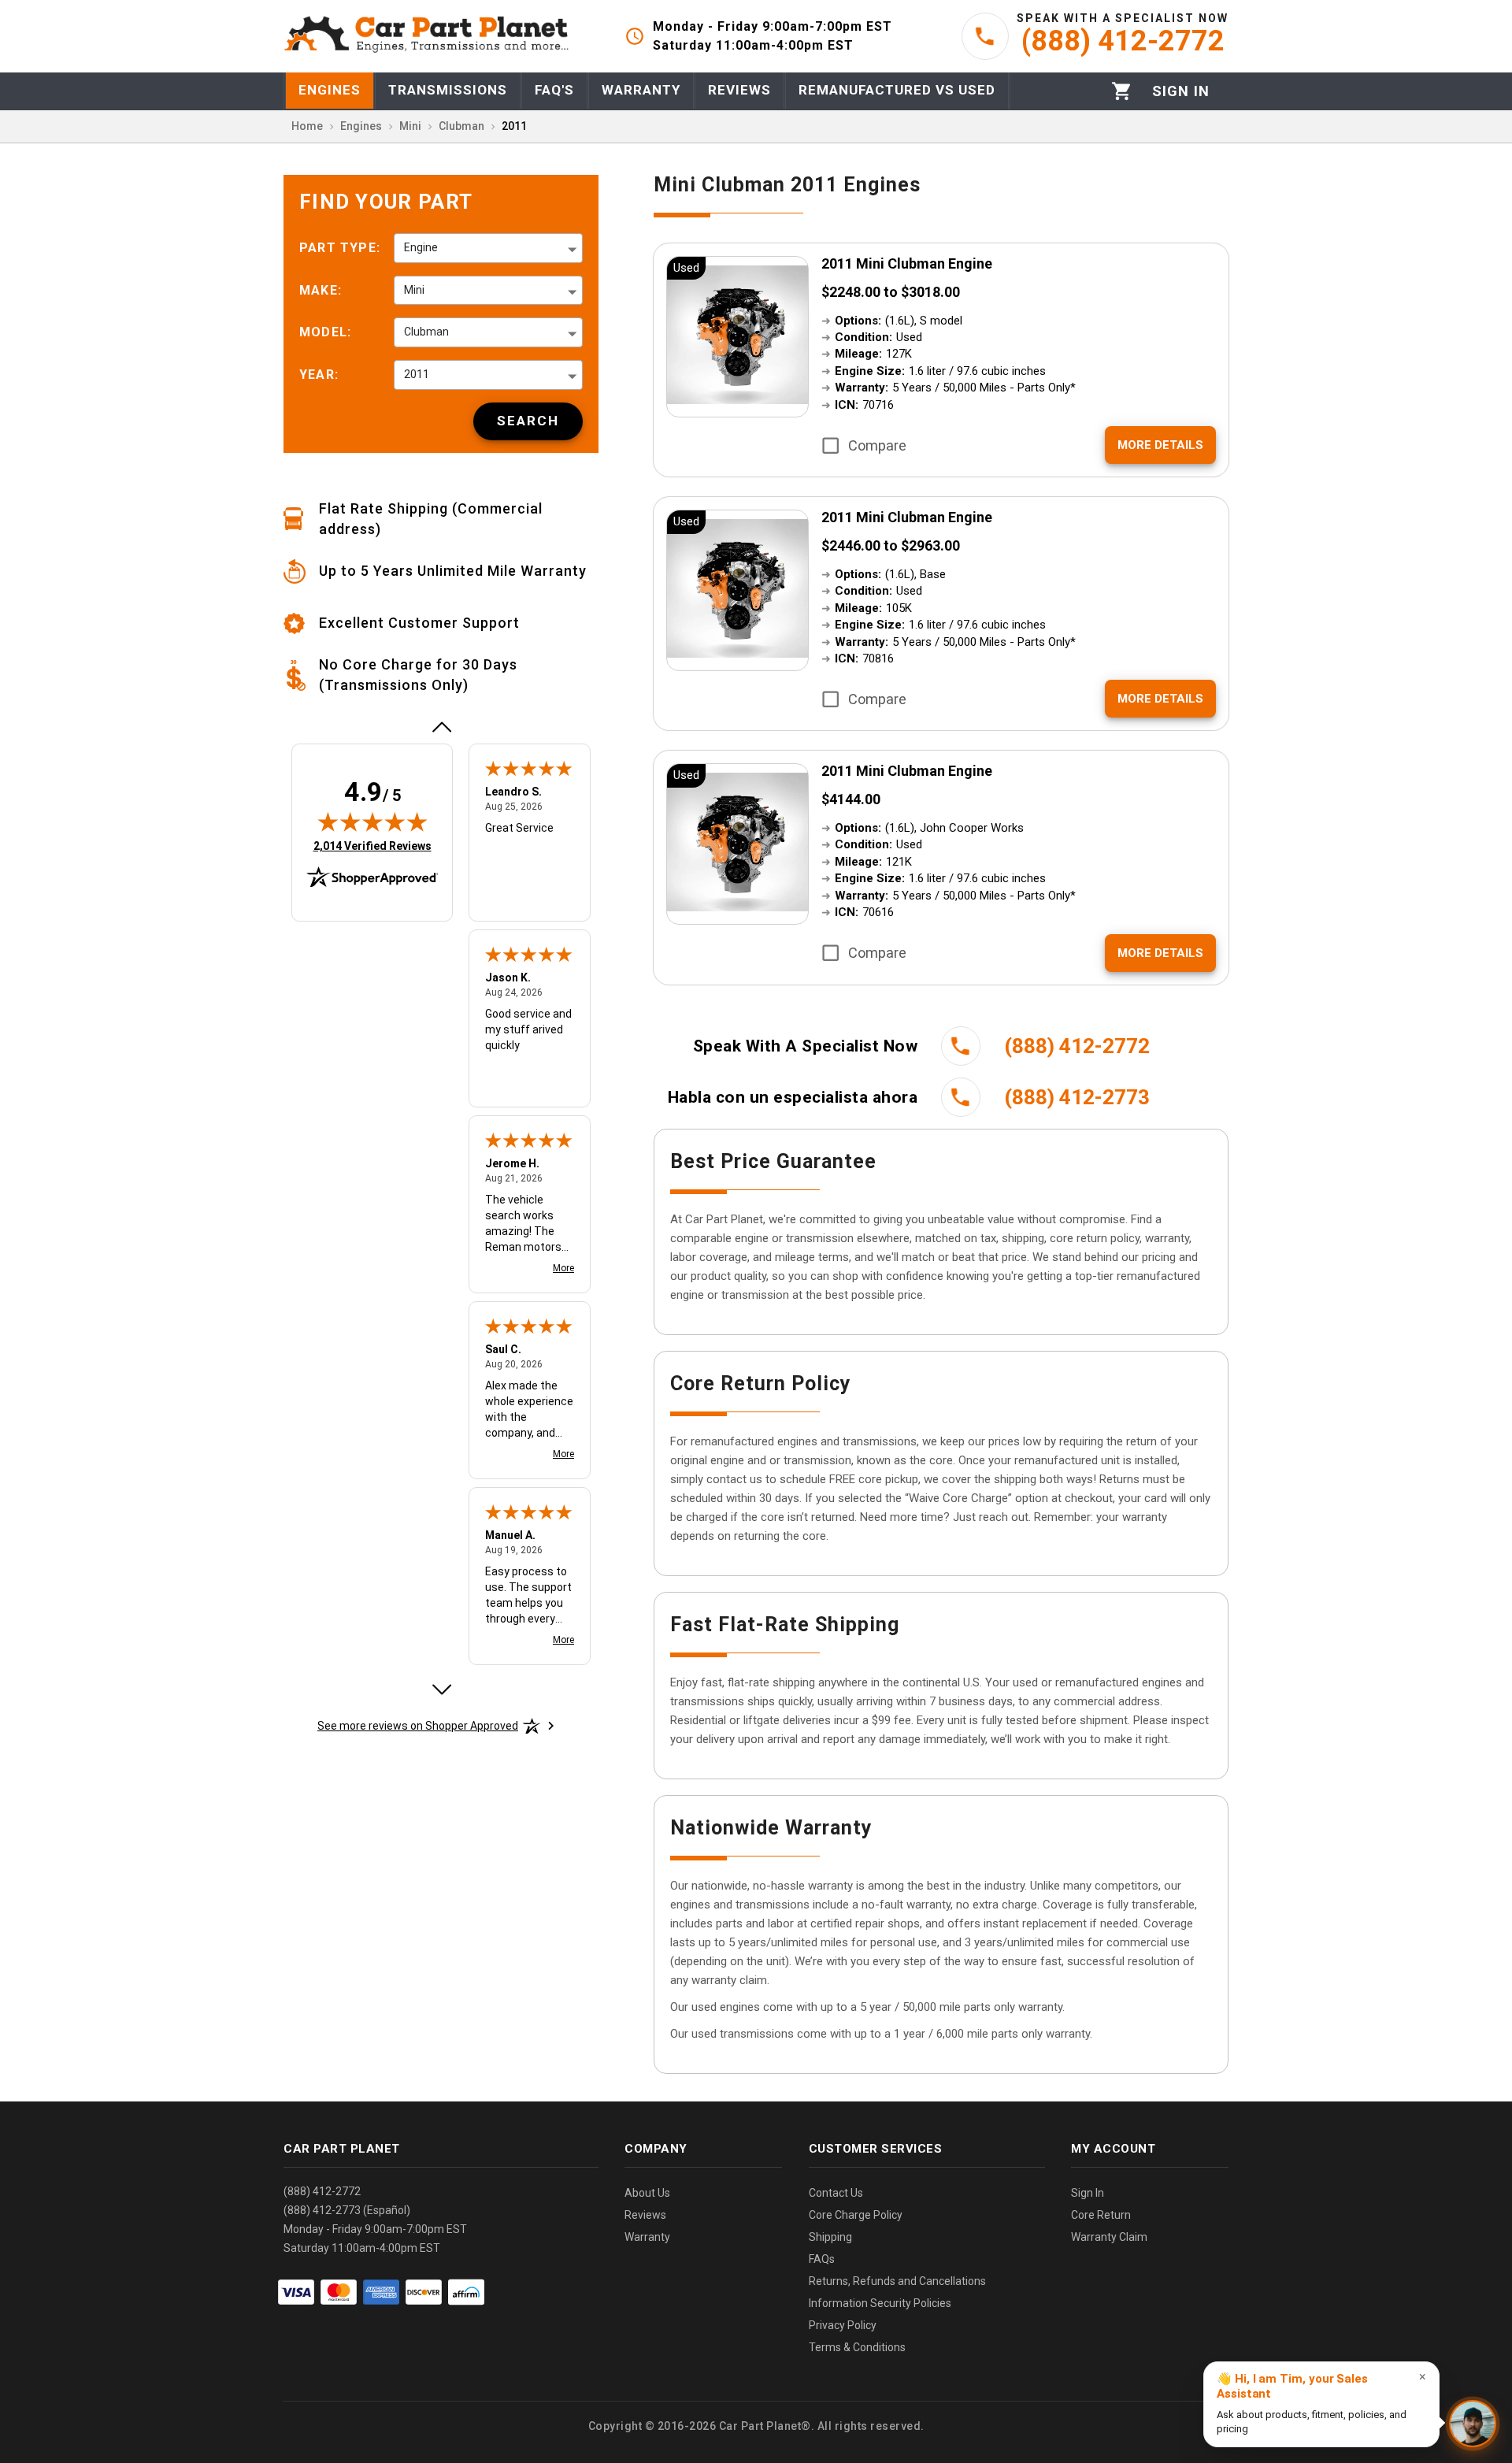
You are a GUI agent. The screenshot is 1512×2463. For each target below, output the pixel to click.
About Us (647, 2193)
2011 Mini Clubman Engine (907, 263)
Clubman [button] (426, 332)
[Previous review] (441, 727)
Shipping (830, 2237)
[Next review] (441, 1690)
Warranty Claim (1109, 2237)
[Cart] (1122, 91)
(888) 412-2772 (322, 2191)
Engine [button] (421, 247)
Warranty (647, 2237)
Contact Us (836, 2193)
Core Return (1101, 2215)
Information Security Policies (880, 2303)
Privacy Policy (843, 2325)
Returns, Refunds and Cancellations (897, 2281)
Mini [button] (414, 290)
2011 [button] (417, 374)
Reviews (645, 2215)
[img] (372, 822)
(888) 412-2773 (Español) (347, 2210)
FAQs (822, 2259)
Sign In (1088, 2193)
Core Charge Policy (856, 2215)
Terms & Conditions (857, 2347)
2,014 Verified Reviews (372, 846)
